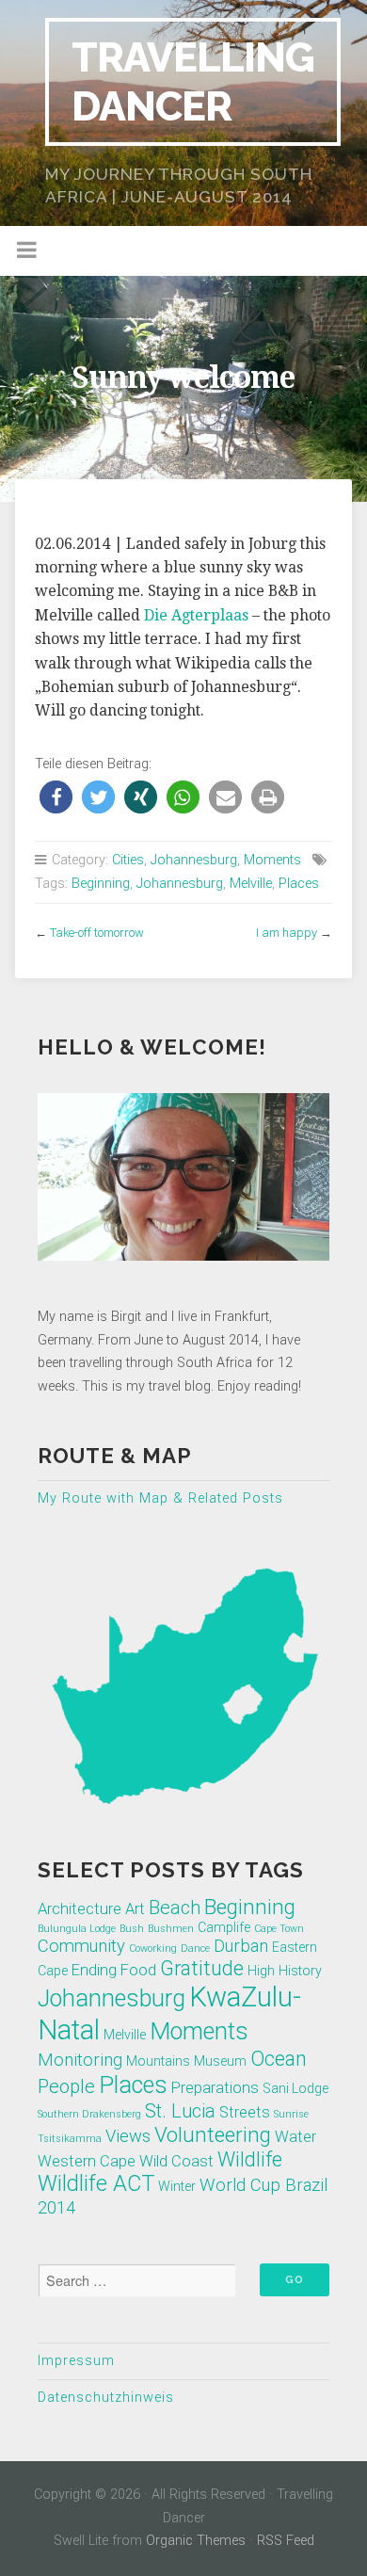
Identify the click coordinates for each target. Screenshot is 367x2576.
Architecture (80, 1909)
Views (128, 2136)
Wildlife (250, 2159)
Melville (251, 884)
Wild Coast (176, 2161)
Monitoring (80, 2060)
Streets (245, 2112)
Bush (132, 1929)
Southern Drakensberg (89, 2114)
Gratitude (202, 1968)
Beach (175, 1908)
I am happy (287, 933)
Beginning (101, 884)
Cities (128, 860)
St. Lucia (180, 2111)
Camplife (224, 1927)
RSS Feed (286, 2541)
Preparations (215, 2088)
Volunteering (213, 2134)
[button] (56, 797)
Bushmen (171, 1929)
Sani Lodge (295, 2088)
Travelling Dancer (193, 81)
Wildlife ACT (96, 2183)
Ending (94, 1970)
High (261, 1971)
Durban (241, 1946)
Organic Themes (196, 2541)
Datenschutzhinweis (106, 2398)
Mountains (158, 2061)
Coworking (153, 1948)
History (300, 1971)
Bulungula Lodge (77, 1929)
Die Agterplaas (196, 615)
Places (299, 884)
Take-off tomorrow (97, 933)
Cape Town (279, 1929)
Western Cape (87, 2161)
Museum (220, 2061)
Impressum (76, 2361)
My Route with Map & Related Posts (160, 1498)
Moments (272, 860)
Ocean (279, 2059)
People (66, 2086)
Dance (195, 1948)
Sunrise (291, 2114)
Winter (177, 2186)
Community (81, 1946)
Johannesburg (194, 860)
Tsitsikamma (70, 2139)
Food (138, 1970)
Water (295, 2137)
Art (135, 1909)
